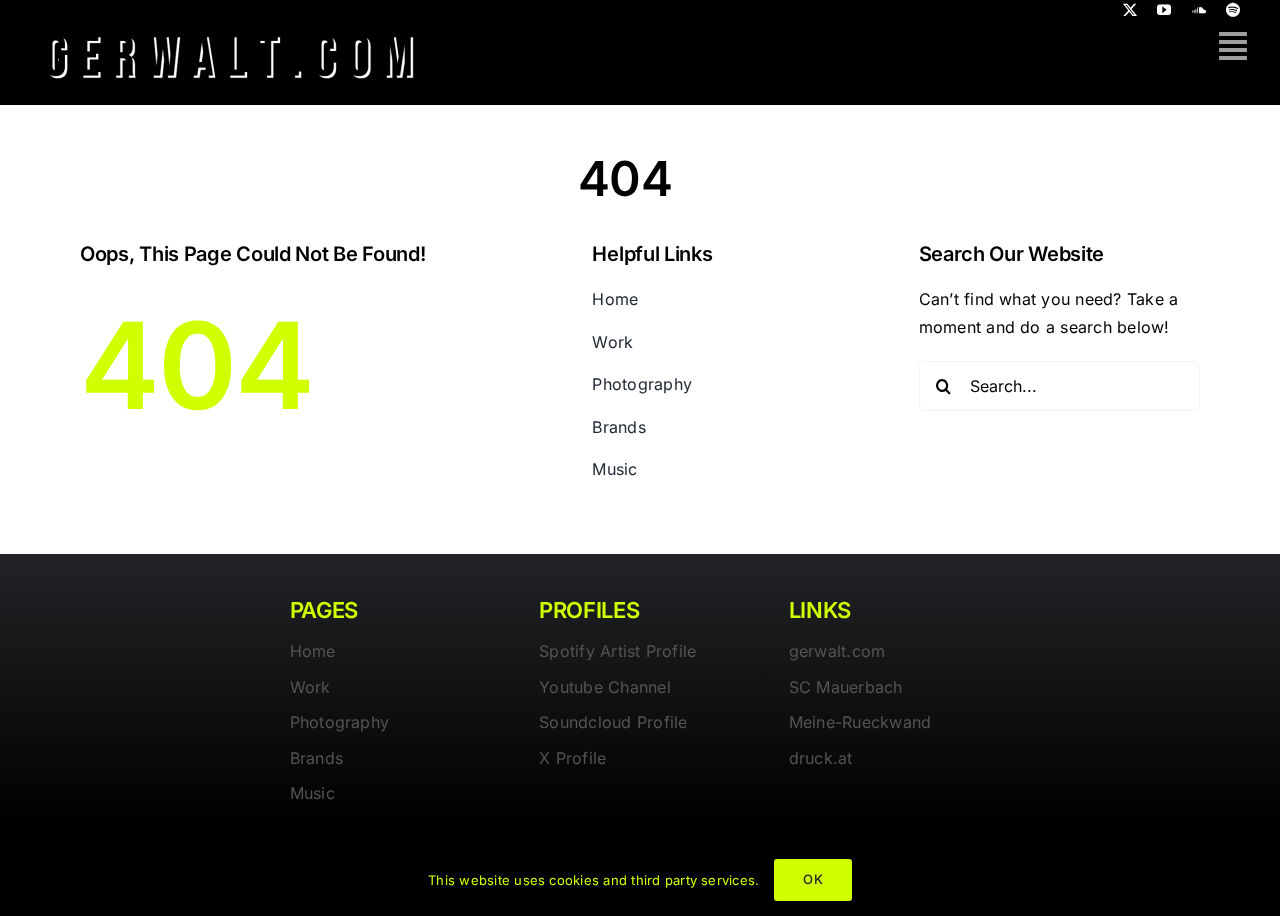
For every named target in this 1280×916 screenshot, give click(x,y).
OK (812, 879)
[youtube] (1164, 10)
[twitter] (1130, 10)
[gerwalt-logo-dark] (231, 28)
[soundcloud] (1199, 10)
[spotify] (1233, 10)
